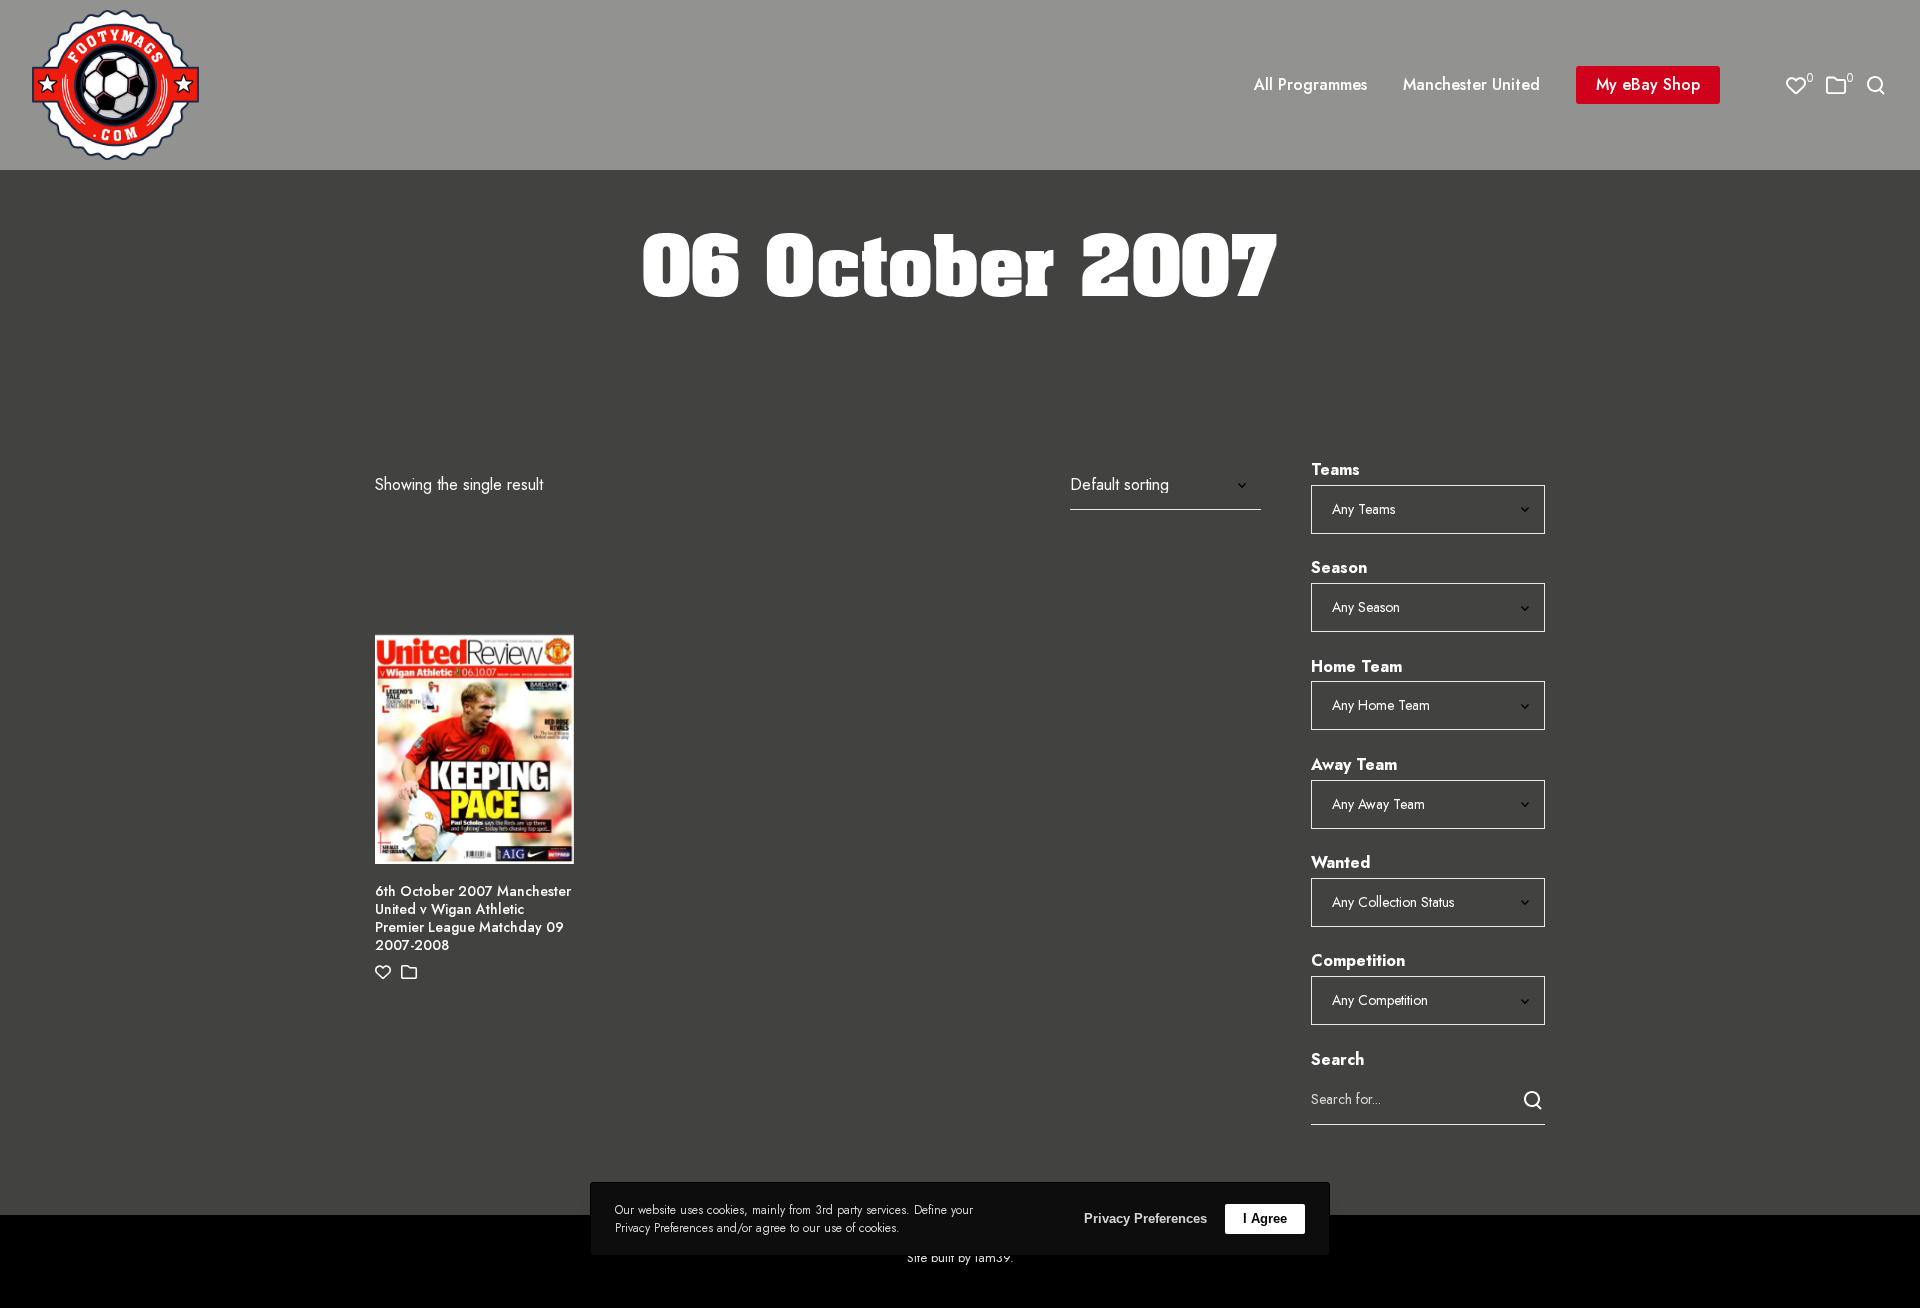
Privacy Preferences (1145, 1218)
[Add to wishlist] (383, 972)
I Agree (1265, 1218)
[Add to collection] (409, 972)
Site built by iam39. (960, 1257)
